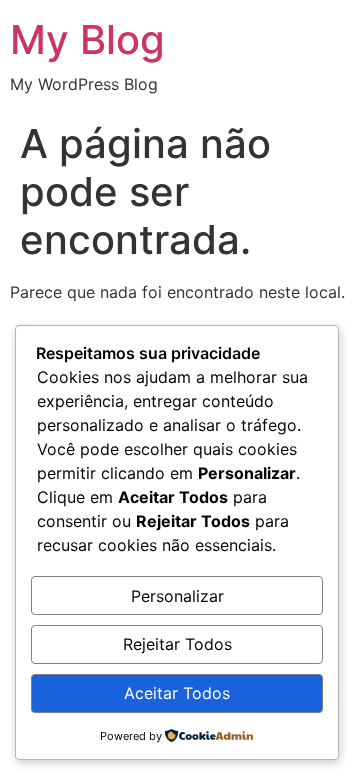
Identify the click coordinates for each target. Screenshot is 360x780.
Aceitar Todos (177, 693)
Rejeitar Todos (177, 644)
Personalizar (177, 596)
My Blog (87, 39)
